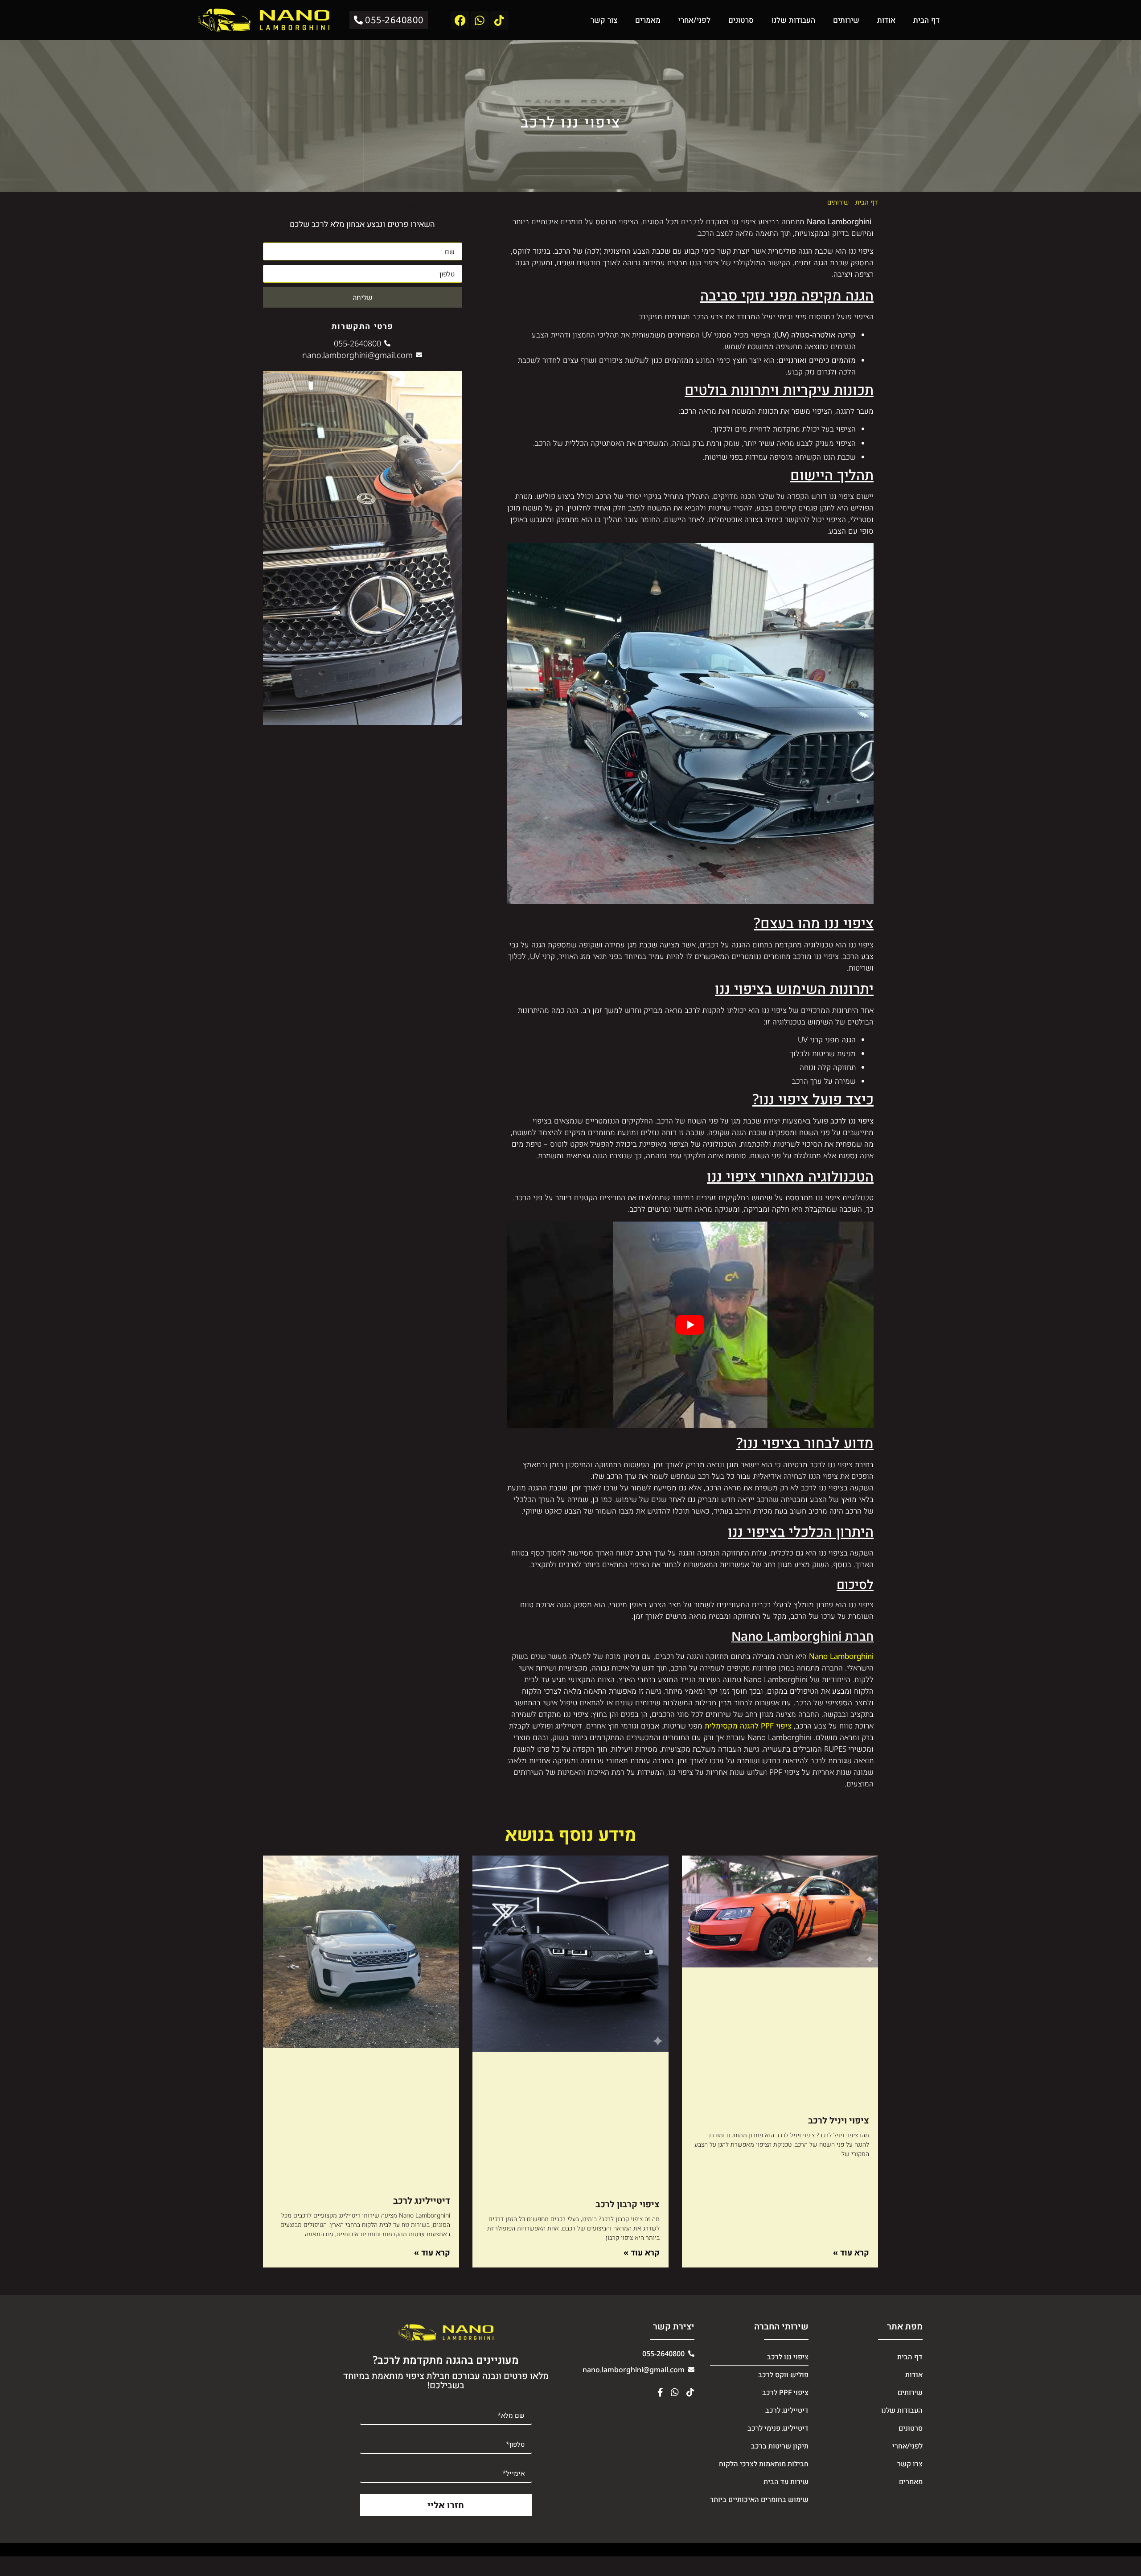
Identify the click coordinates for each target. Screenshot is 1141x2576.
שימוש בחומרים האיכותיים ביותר (759, 2499)
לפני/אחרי (694, 20)
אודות (886, 20)
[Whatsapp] (480, 20)
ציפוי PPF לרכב (785, 2392)
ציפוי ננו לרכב (788, 2357)
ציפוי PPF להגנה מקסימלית (748, 1726)
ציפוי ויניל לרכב (839, 2120)
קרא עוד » (851, 2253)
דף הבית (926, 20)
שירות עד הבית (786, 2481)
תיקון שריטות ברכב (780, 2446)
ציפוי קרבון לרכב (628, 2204)
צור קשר (604, 20)
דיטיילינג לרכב (422, 2200)
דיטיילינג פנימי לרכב (778, 2428)
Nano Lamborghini (841, 1656)
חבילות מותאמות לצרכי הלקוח (764, 2464)
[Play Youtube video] (690, 1325)
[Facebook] (460, 20)
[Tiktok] (499, 20)
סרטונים (741, 20)
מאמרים (648, 20)
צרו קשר (910, 2464)
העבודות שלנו (793, 20)
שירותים (846, 20)
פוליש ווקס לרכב (783, 2374)
